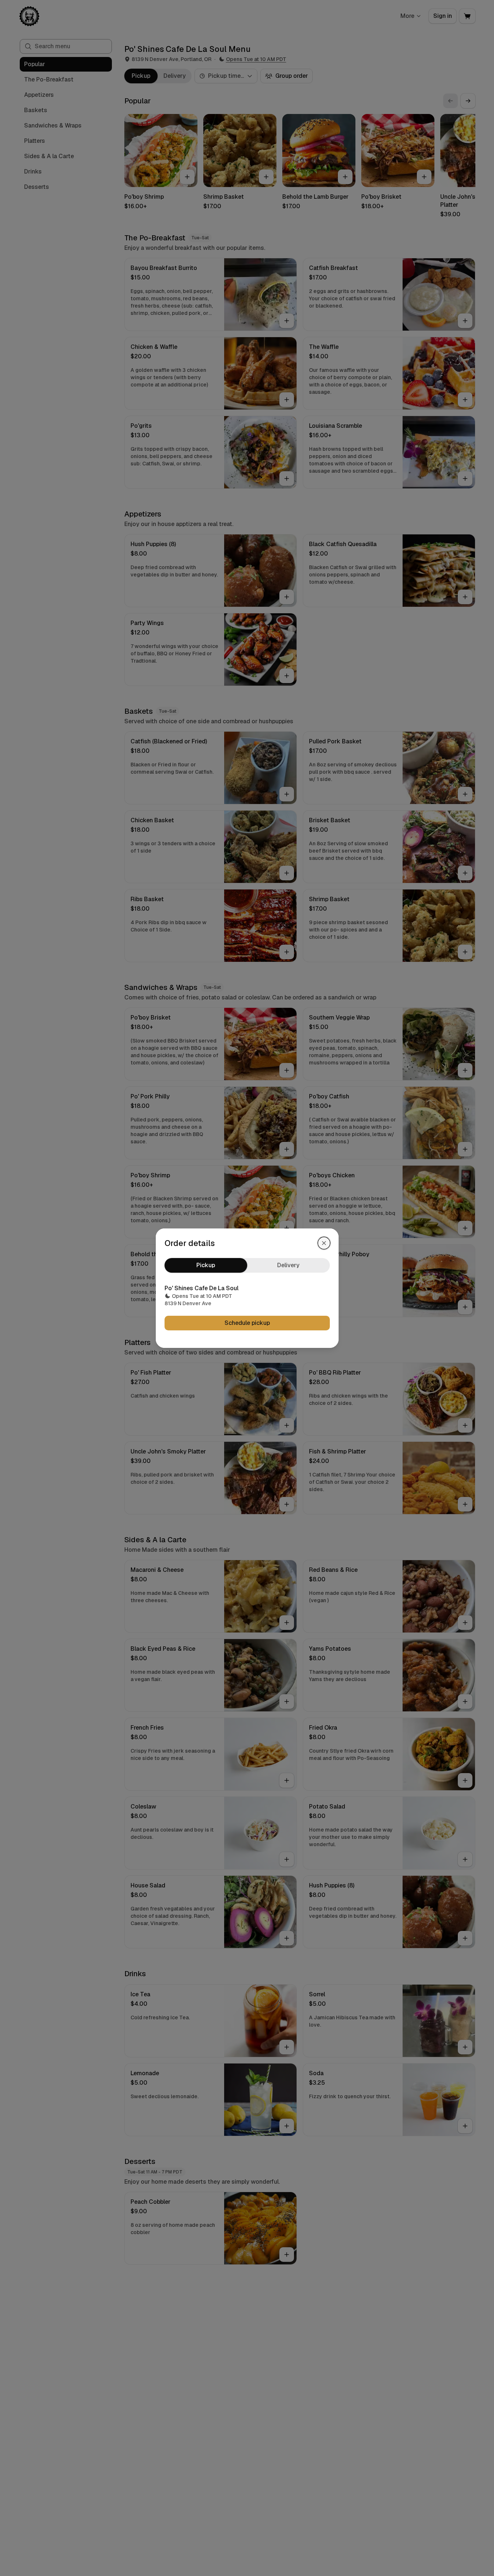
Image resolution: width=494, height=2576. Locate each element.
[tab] (206, 1265)
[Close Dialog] (324, 1243)
